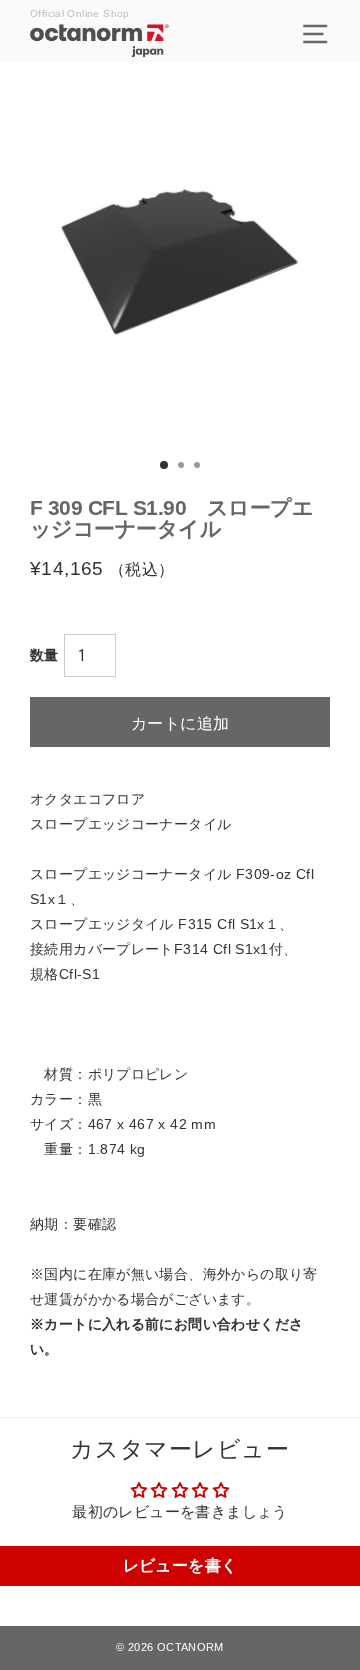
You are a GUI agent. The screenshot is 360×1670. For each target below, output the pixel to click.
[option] (180, 262)
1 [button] (165, 466)
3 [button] (199, 467)
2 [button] (183, 467)
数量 (44, 655)
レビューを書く (180, 1565)
